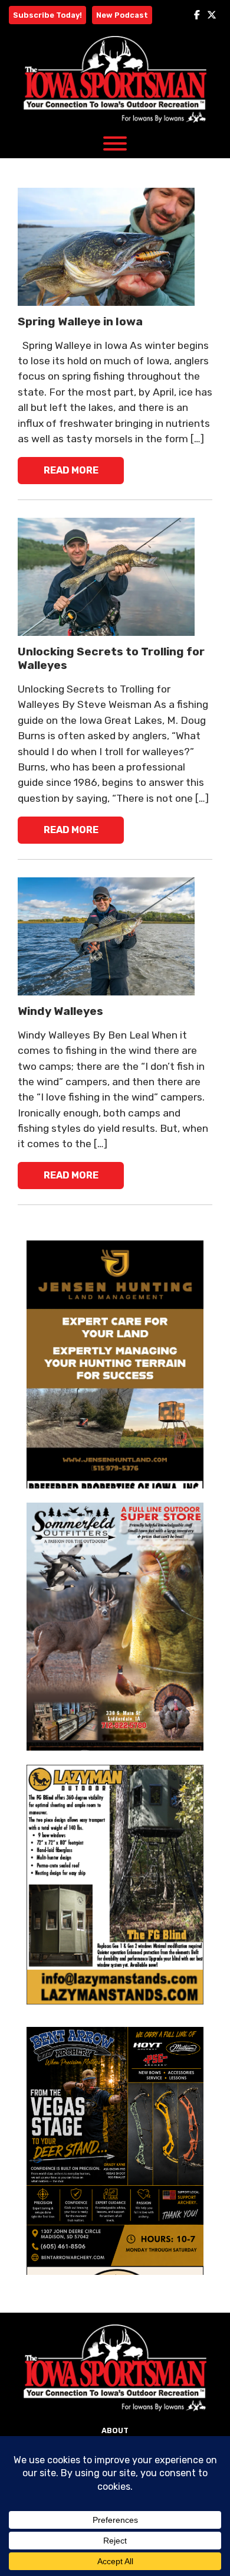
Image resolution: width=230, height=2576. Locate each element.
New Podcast (122, 15)
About (115, 2430)
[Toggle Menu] (115, 143)
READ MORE (71, 470)
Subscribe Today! (47, 15)
